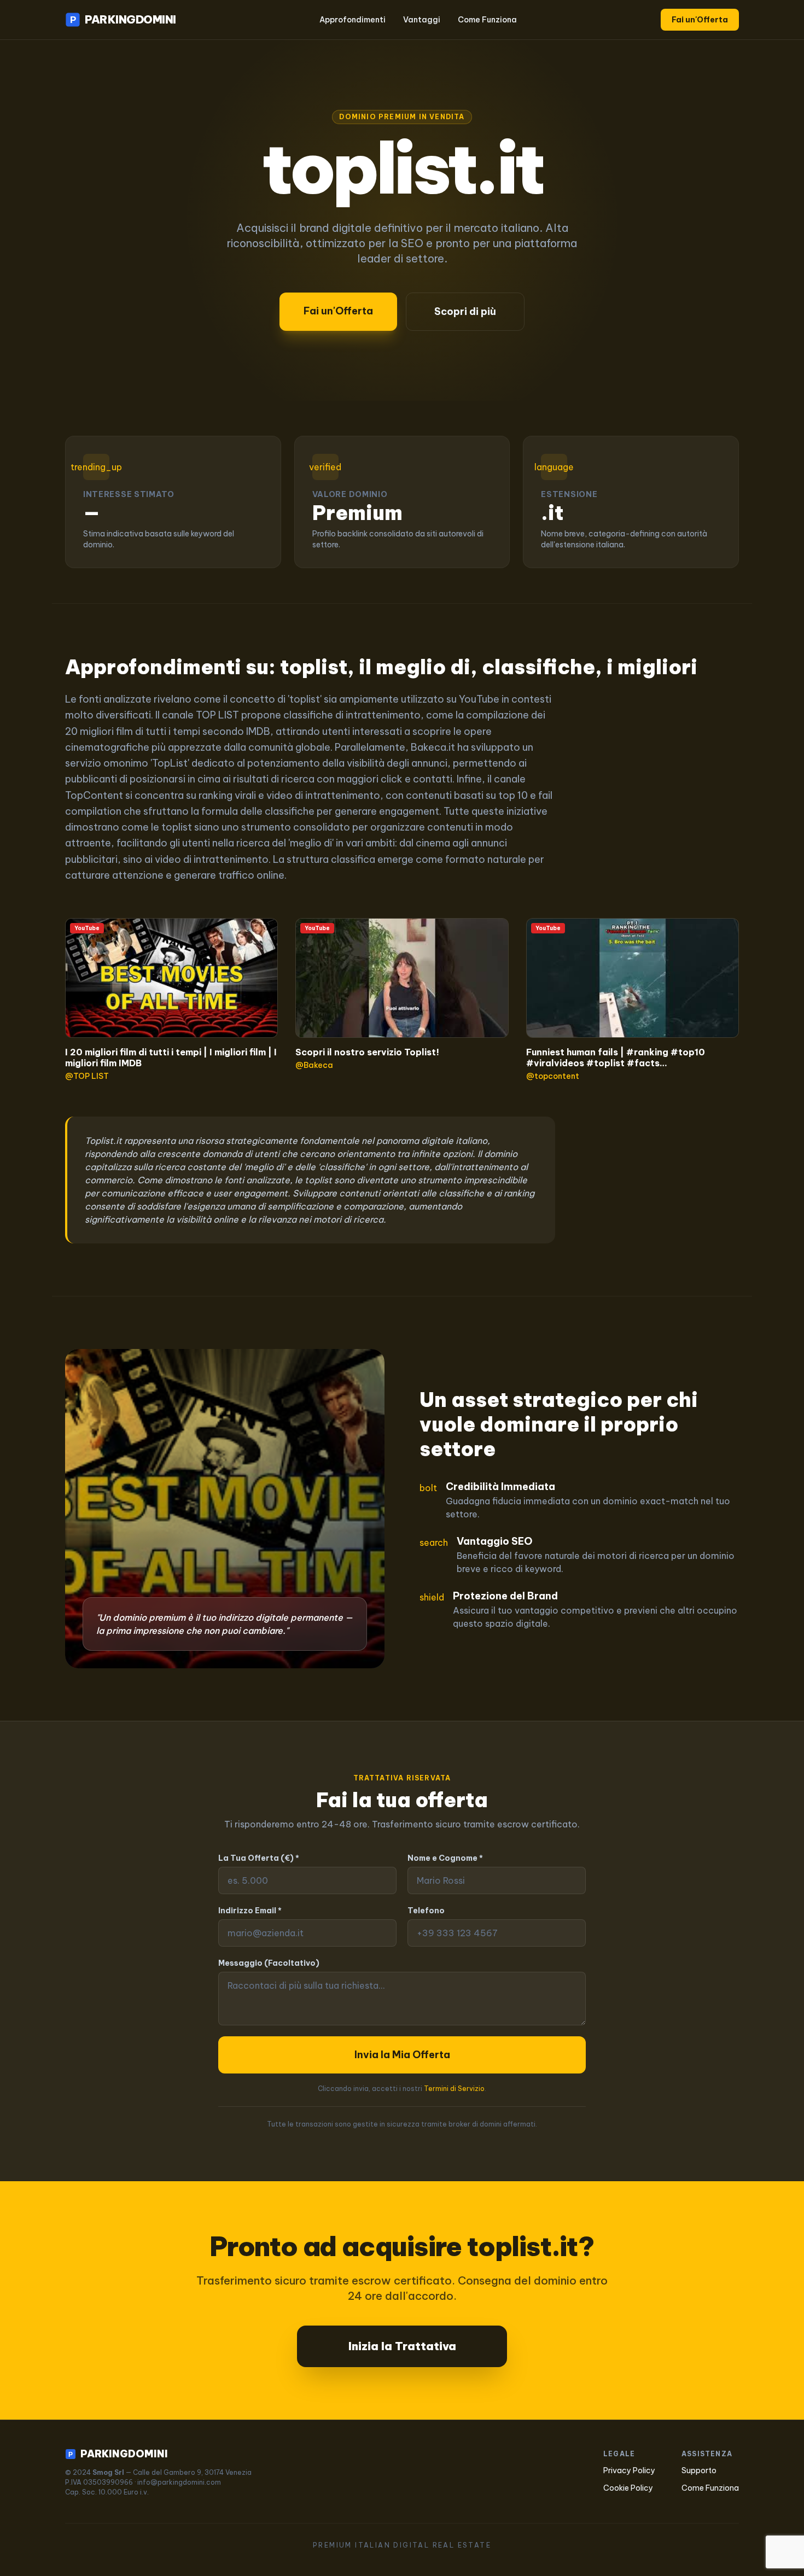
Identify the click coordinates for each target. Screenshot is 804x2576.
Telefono (426, 1911)
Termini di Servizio (454, 2089)
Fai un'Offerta (700, 20)
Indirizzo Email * (250, 1911)
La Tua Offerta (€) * (259, 1858)
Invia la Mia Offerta (402, 2055)
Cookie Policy (628, 2488)
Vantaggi (422, 20)
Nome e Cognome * (445, 1858)
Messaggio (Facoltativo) (269, 1963)
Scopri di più (465, 311)
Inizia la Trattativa (402, 2346)
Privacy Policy (629, 2470)
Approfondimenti (353, 20)
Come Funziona (487, 20)
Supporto (699, 2470)
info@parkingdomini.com (179, 2482)
